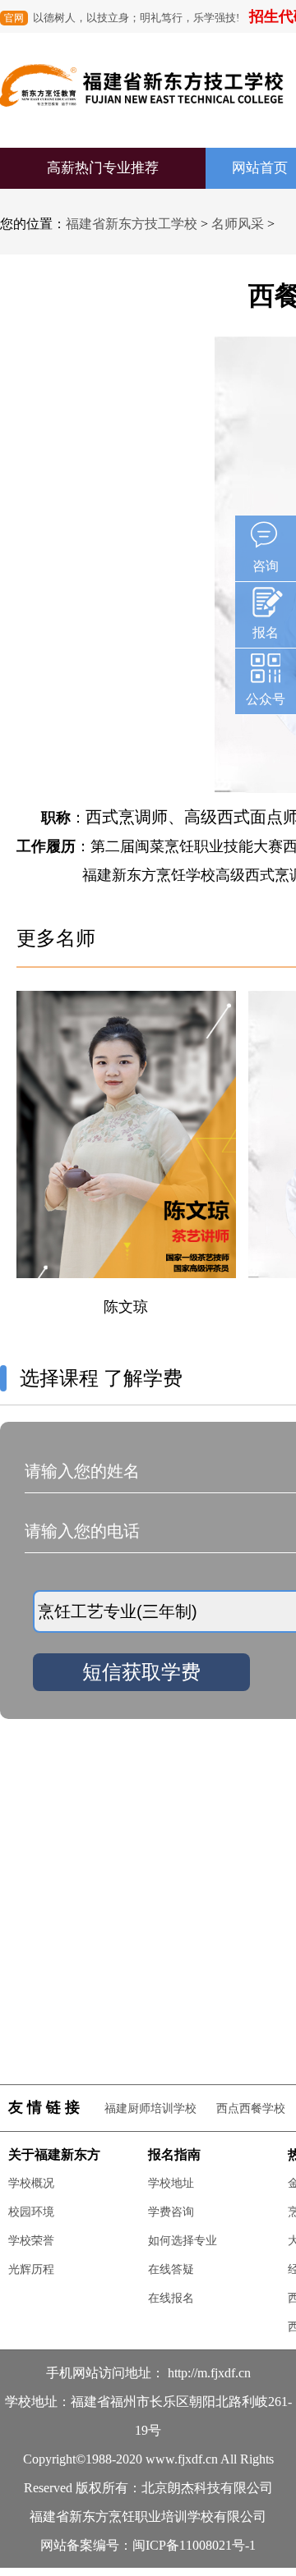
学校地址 (171, 2183)
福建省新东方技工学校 (132, 224)
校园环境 (31, 2212)
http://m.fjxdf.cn (209, 2373)
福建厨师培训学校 (150, 2108)
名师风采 (238, 224)
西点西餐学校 (251, 2108)
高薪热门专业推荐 (103, 168)
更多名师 (56, 938)
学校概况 (31, 2183)
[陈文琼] (126, 1288)
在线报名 (171, 2298)
